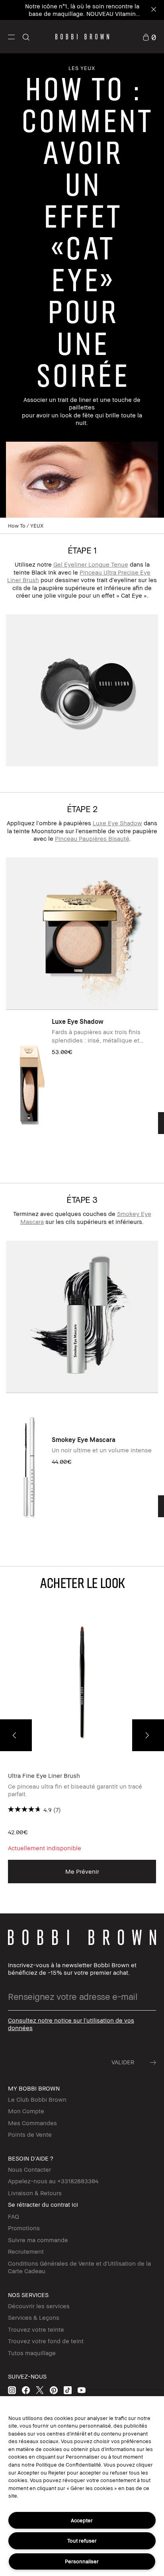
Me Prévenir (82, 1871)
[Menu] (11, 36)
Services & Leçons (34, 2317)
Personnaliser (82, 2561)
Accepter (82, 2520)
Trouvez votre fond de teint (46, 2341)
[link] (149, 36)
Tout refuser (82, 2541)
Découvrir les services (39, 2306)
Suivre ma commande (38, 2240)
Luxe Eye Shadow (117, 823)
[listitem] (82, 1087)
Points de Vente (30, 2134)
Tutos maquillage (32, 2353)
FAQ (14, 2216)
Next (148, 1735)
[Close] (153, 10)
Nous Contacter (29, 2169)
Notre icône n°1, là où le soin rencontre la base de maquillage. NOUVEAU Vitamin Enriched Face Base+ (80, 14)
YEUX (37, 526)
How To (17, 526)
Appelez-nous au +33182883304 (53, 2181)
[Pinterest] (54, 2390)
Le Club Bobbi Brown (37, 2099)
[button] (11, 37)
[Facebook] (26, 2390)
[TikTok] (68, 2390)
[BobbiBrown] (82, 37)
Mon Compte (26, 2111)
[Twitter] (40, 2390)
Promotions (24, 2228)
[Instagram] (12, 2390)
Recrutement (26, 2251)
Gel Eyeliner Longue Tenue (91, 564)
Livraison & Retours (35, 2193)
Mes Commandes (32, 2123)
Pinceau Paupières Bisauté (92, 838)
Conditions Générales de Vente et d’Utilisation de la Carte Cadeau (79, 2267)
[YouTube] (82, 2390)
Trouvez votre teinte (36, 2329)
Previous (16, 1735)
